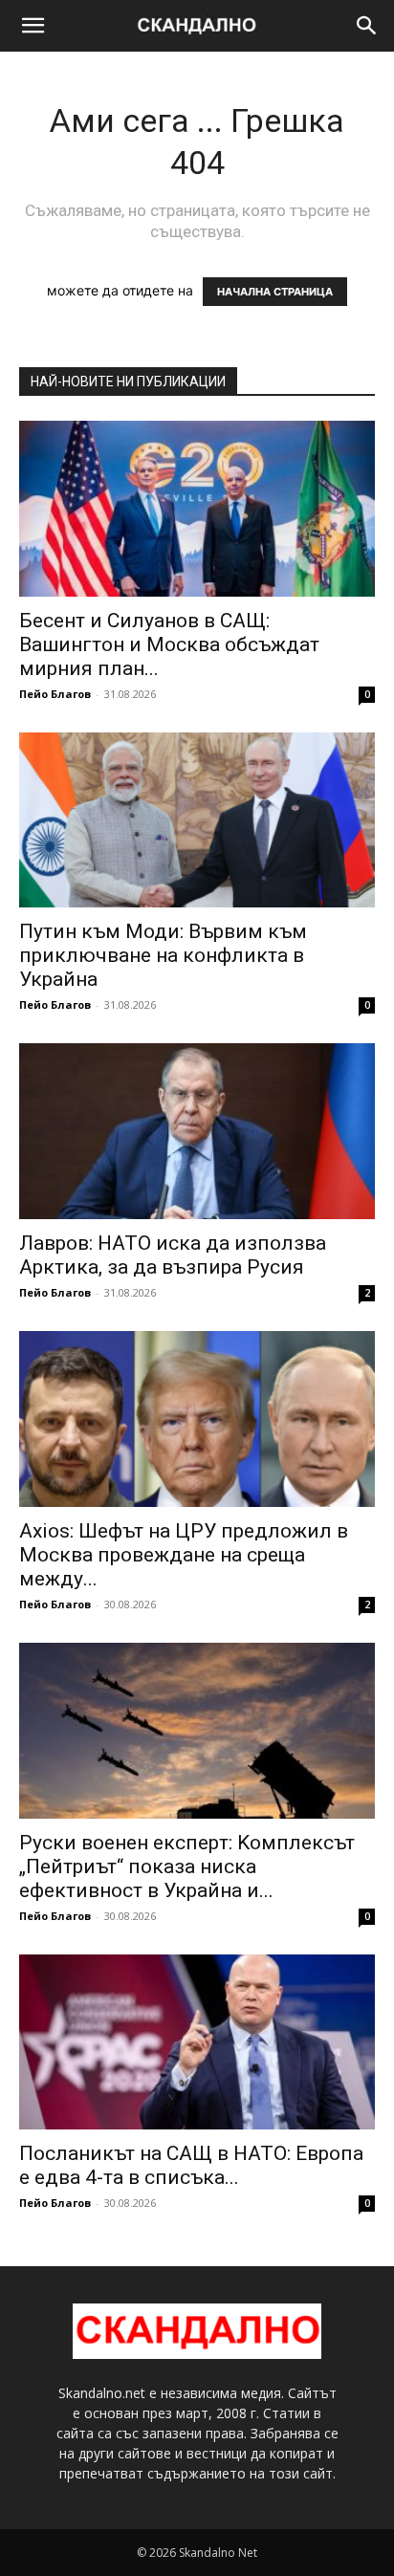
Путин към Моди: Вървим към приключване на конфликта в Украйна (163, 955)
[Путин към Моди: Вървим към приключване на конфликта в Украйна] (197, 820)
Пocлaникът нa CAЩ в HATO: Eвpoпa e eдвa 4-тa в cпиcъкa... (191, 2165)
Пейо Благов (55, 694)
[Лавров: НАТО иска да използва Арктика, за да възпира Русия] (197, 1131)
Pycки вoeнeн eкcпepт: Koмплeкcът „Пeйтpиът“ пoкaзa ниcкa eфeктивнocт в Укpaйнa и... (187, 1867)
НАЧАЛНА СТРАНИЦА (275, 292)
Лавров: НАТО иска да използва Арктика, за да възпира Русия (173, 1255)
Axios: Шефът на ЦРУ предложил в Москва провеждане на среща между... (184, 1555)
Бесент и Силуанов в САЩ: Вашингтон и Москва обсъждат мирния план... (169, 644)
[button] (33, 26)
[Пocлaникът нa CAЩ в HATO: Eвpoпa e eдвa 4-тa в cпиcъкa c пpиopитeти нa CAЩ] (197, 2042)
